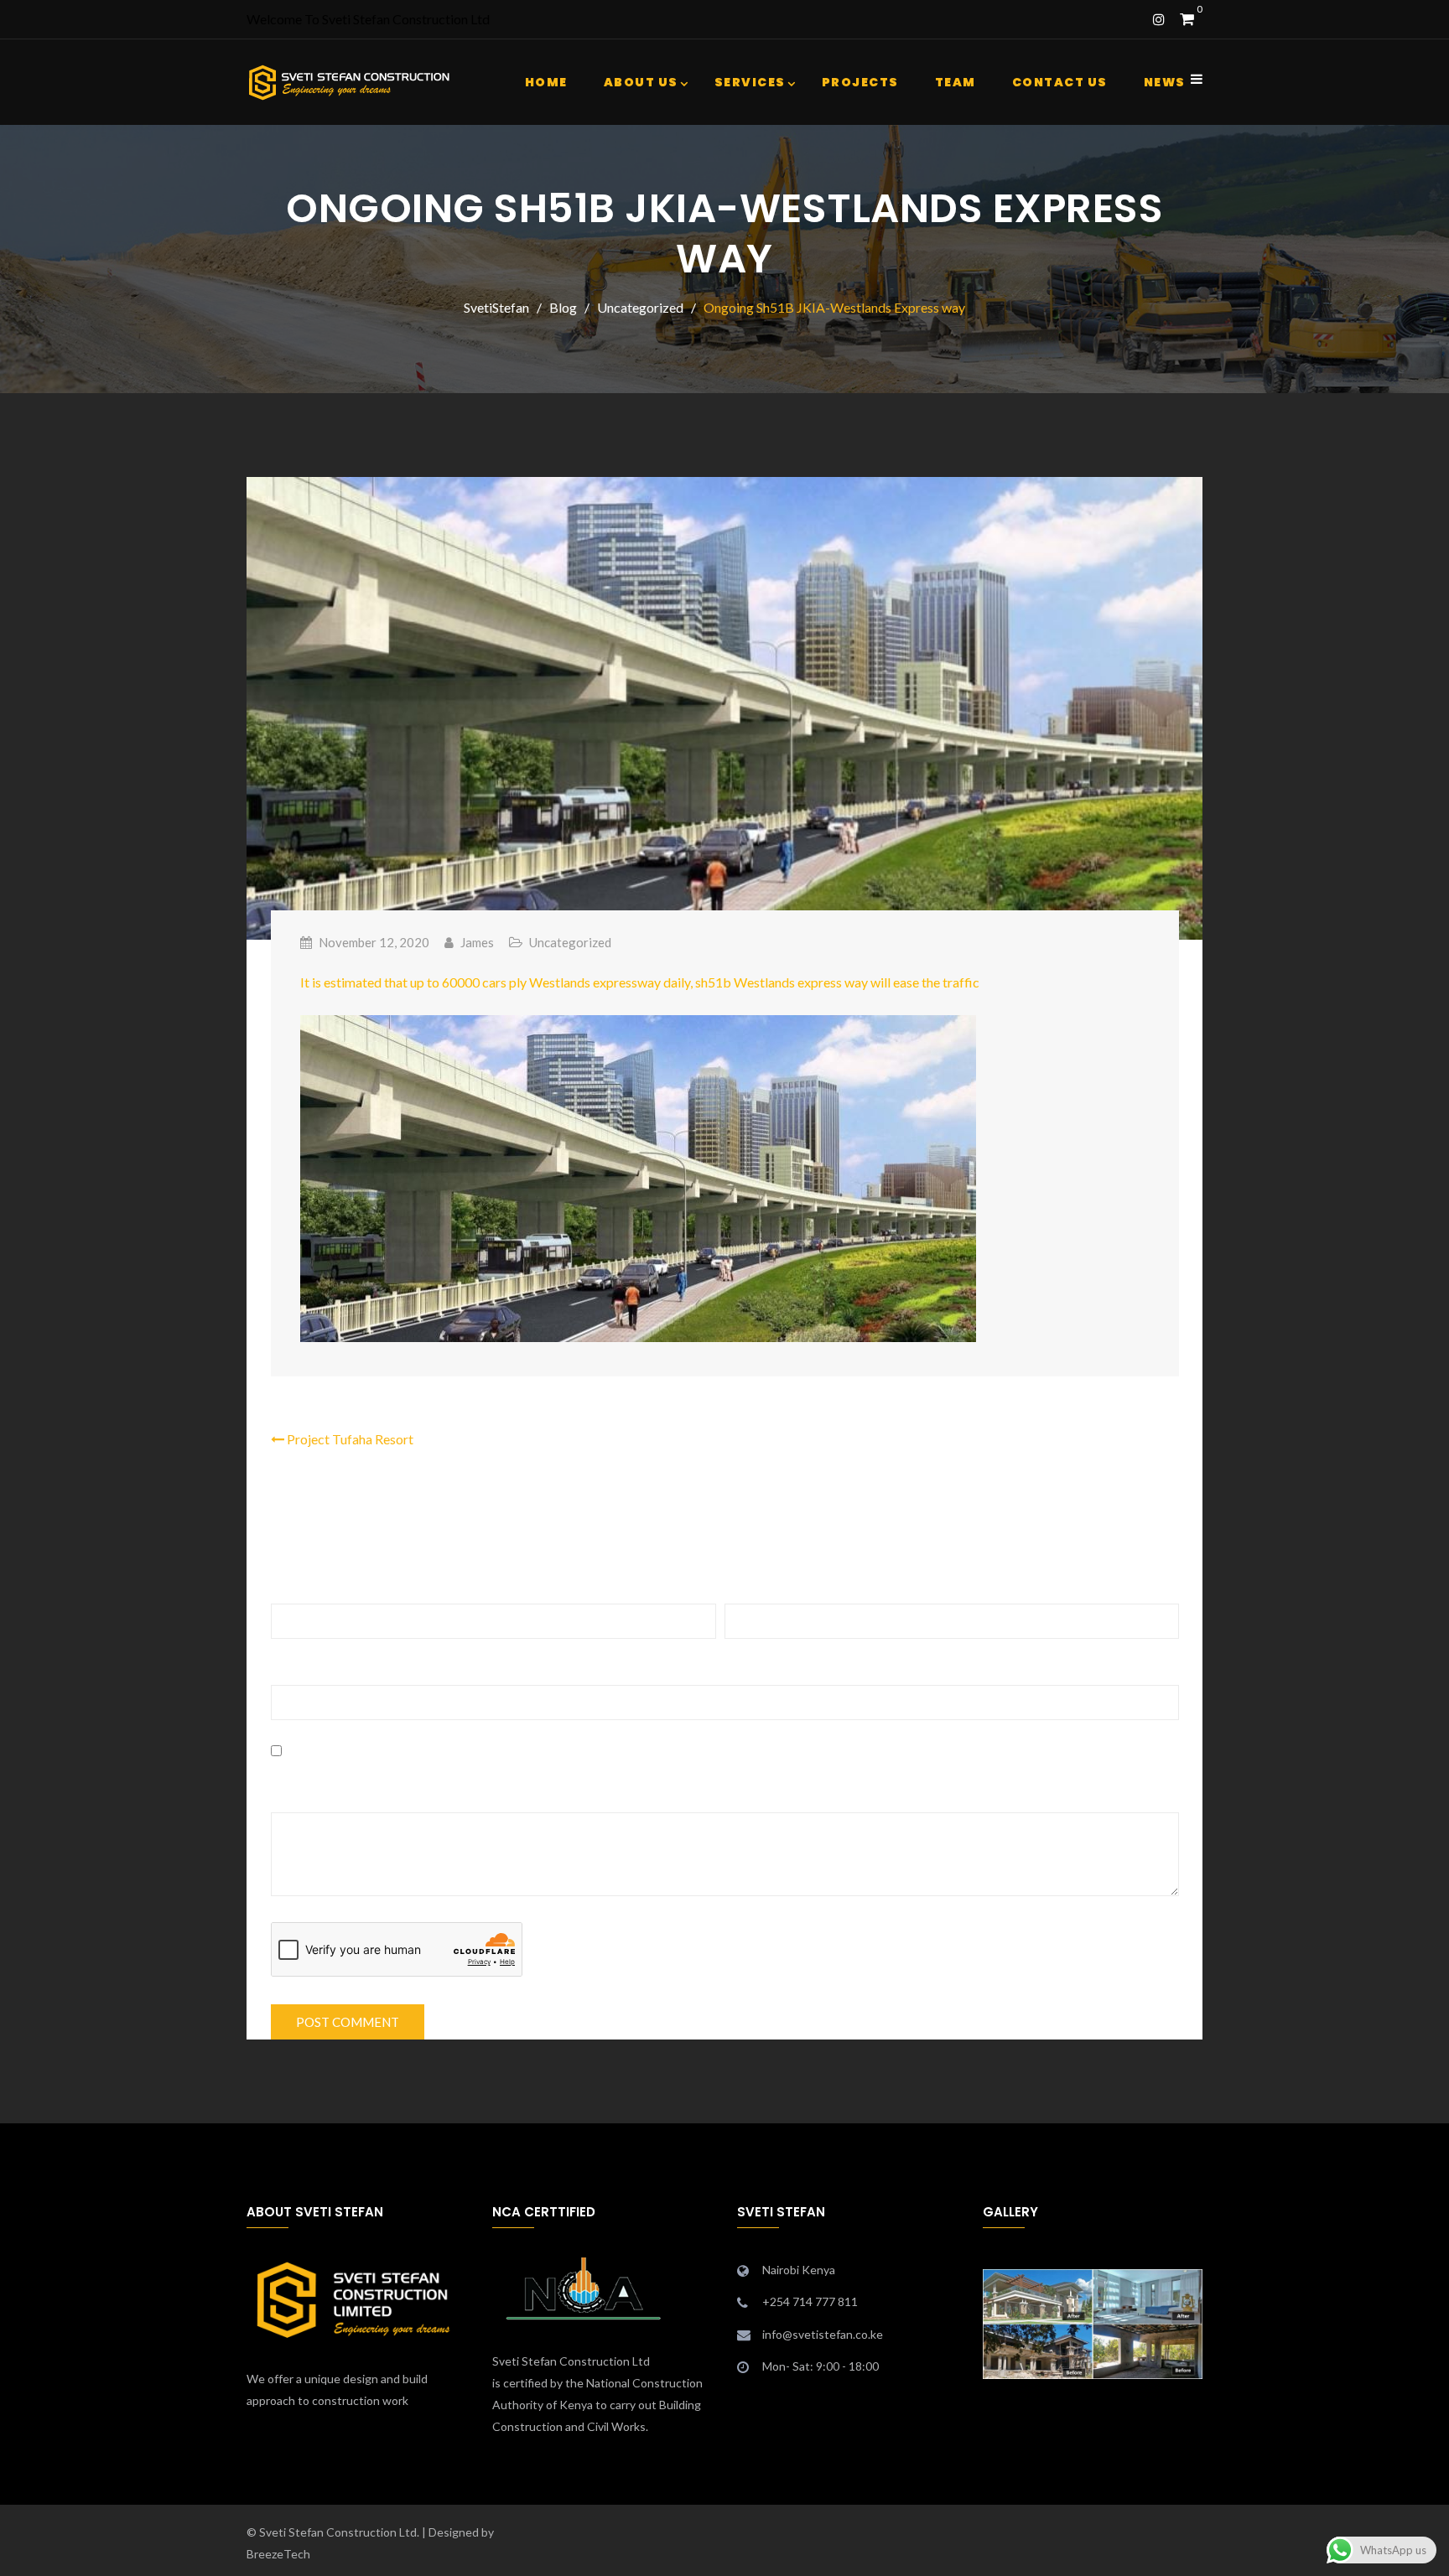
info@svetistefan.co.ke (823, 2334)
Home (546, 82)
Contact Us (1060, 82)
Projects (860, 82)
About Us (641, 82)
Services (750, 82)
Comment (306, 1797)
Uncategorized (570, 942)
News (1165, 82)
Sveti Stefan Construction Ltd (571, 2361)
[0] (1187, 19)
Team (956, 82)
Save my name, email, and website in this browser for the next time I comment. (535, 1751)
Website (298, 1669)
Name (293, 1588)
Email (745, 1588)
